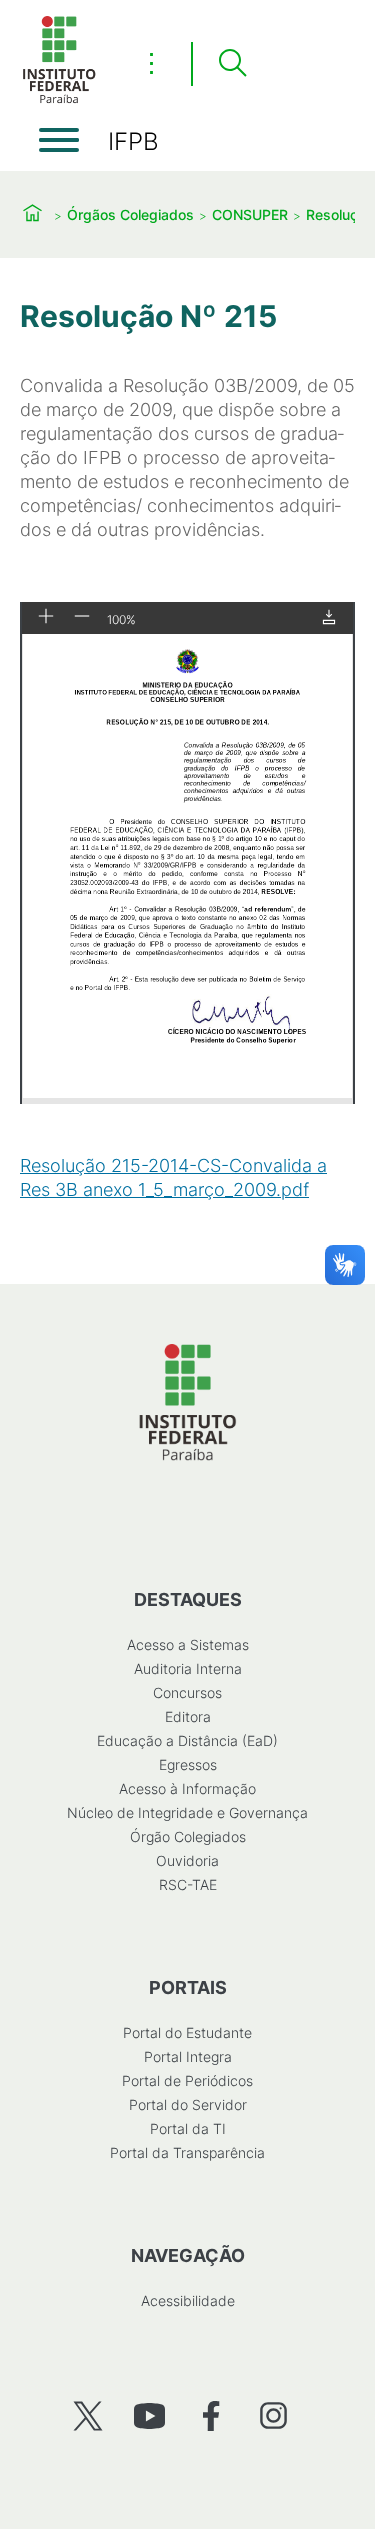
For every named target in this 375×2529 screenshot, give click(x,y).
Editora (188, 1716)
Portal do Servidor (188, 2104)
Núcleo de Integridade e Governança (187, 1812)
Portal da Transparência (187, 2152)
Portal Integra (188, 2056)
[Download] (329, 618)
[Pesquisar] (232, 64)
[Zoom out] (82, 617)
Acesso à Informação (187, 1788)
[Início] (59, 99)
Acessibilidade (188, 2300)
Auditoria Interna (188, 1668)
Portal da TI (188, 2128)
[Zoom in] (46, 617)
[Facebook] (211, 2415)
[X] (87, 2415)
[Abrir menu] (59, 140)
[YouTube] (149, 2415)
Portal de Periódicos (187, 2080)
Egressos (188, 1764)
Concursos (187, 1692)
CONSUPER (250, 214)
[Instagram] (273, 2415)
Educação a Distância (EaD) (187, 1740)
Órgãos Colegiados (130, 214)
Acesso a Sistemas (188, 1644)
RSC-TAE (188, 1884)
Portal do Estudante (187, 2032)
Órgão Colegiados (188, 1836)
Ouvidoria (187, 1860)
